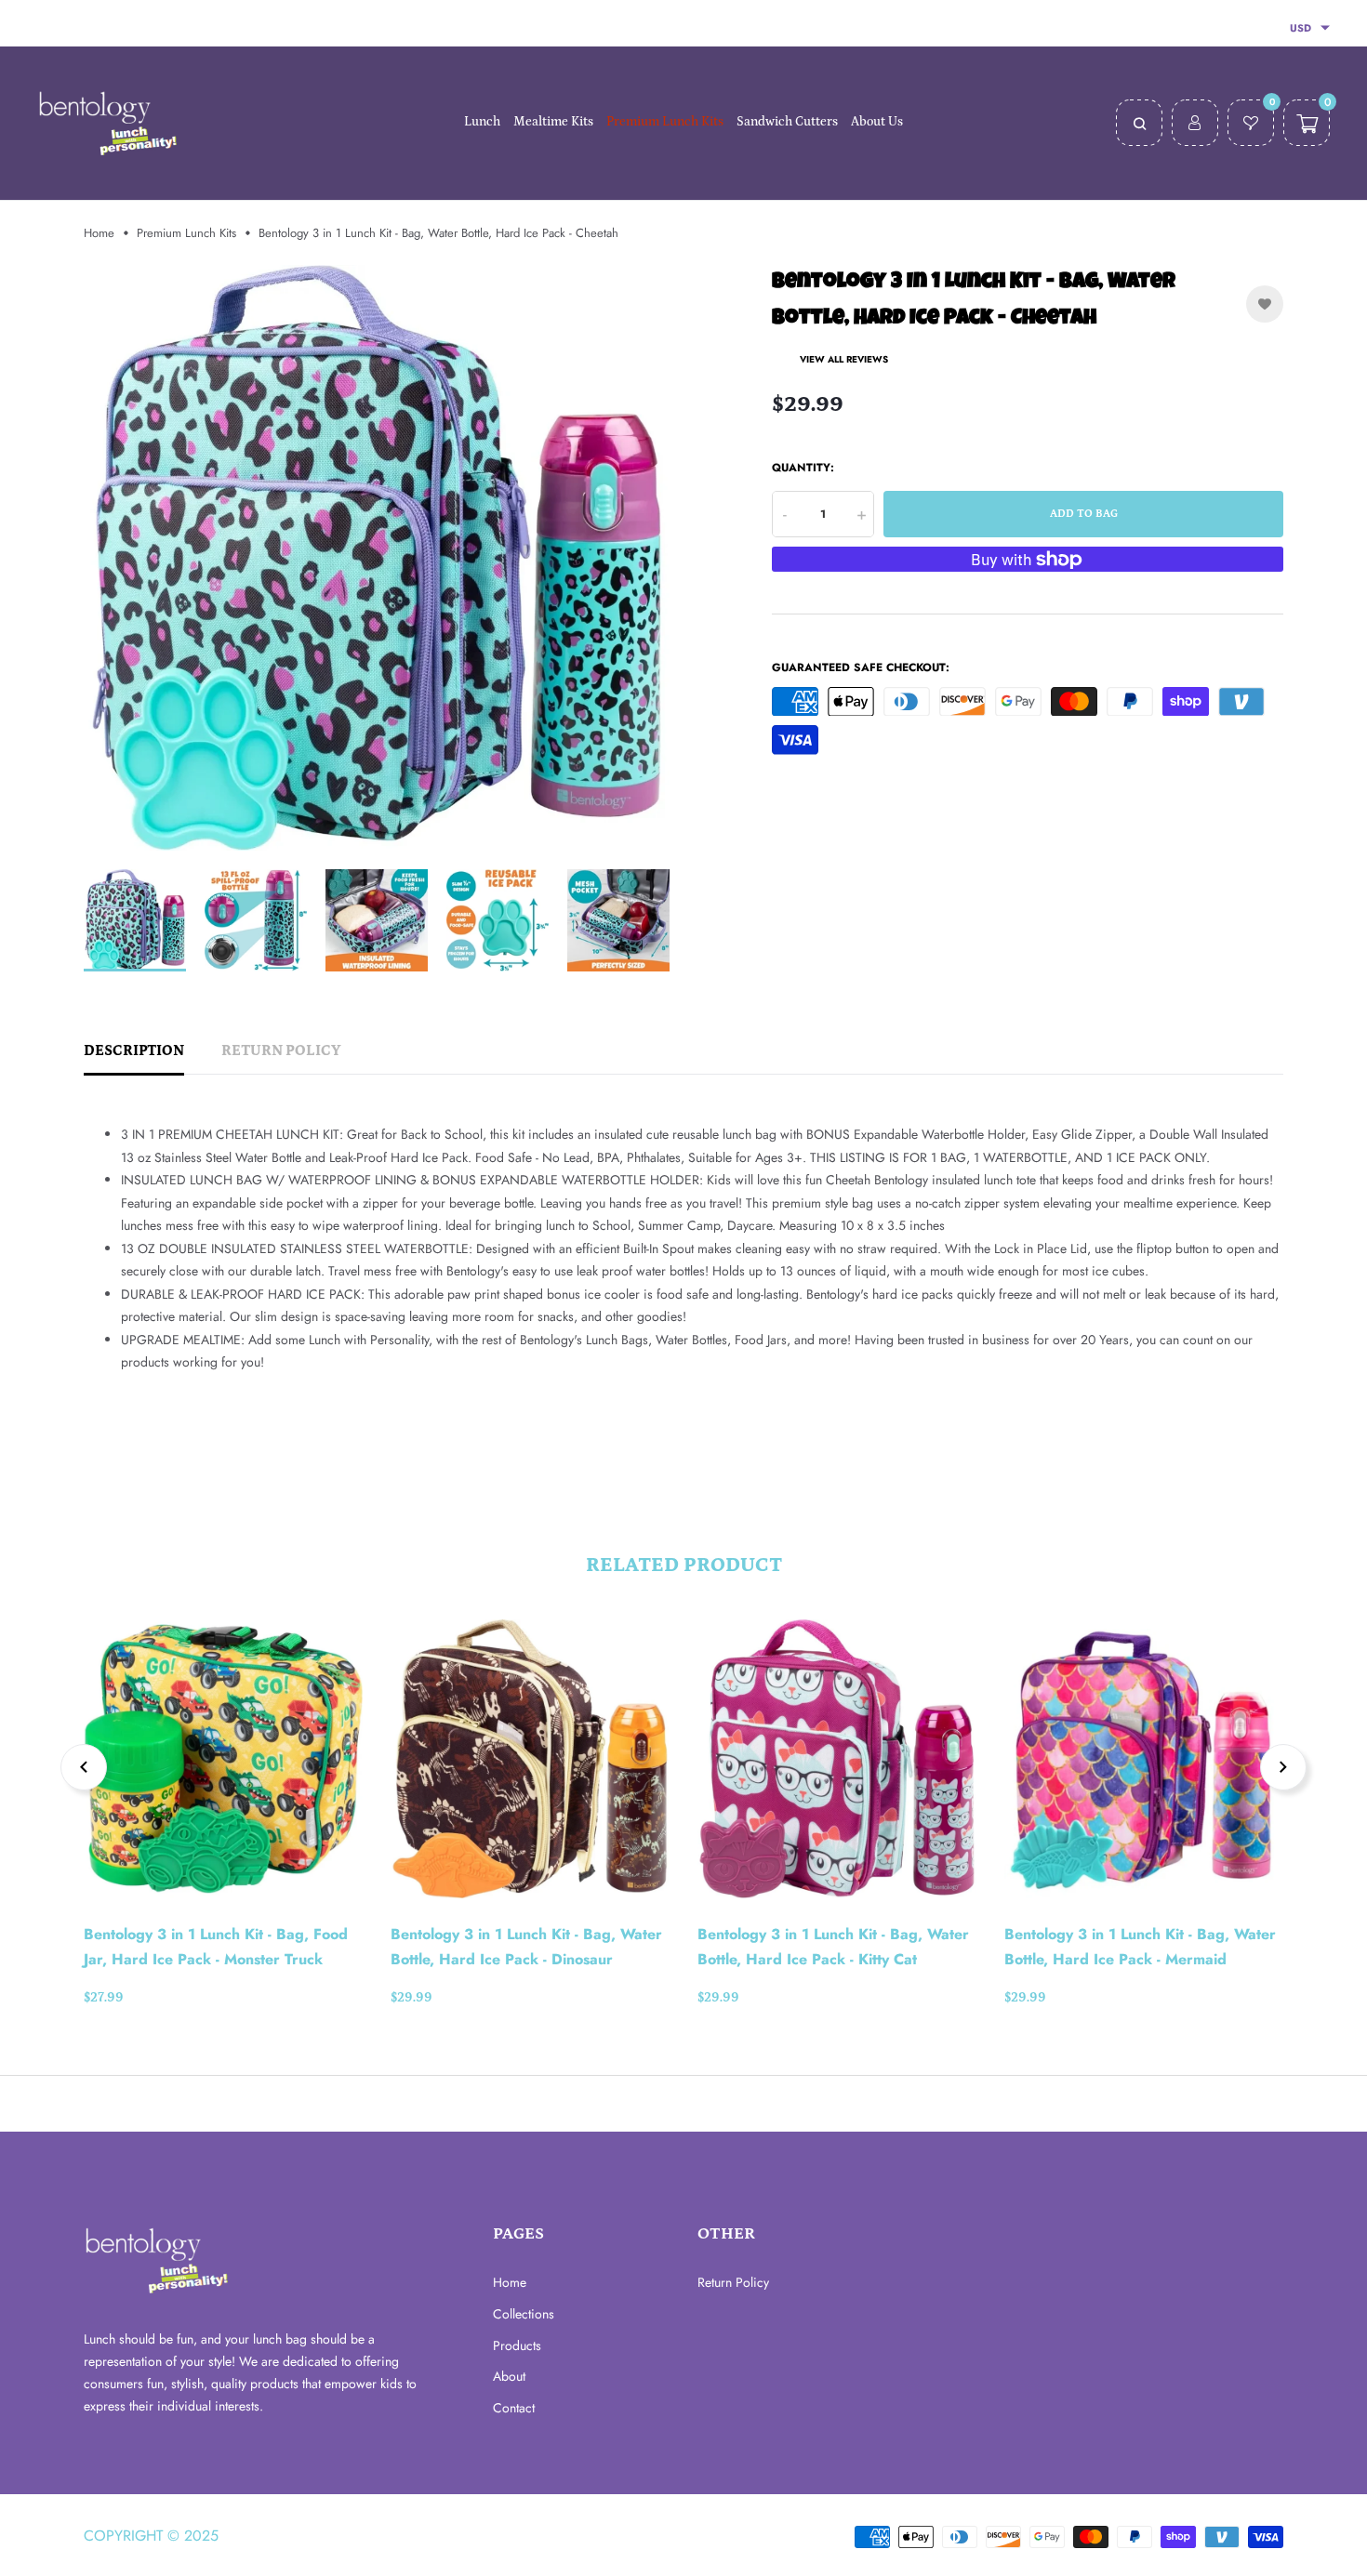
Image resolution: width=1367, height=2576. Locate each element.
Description (134, 1050)
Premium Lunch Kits (186, 233)
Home (99, 233)
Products (517, 2345)
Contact (514, 2408)
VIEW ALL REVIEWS (844, 359)
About (509, 2376)
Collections (524, 2314)
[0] (1251, 125)
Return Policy (281, 1050)
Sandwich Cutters (787, 122)
